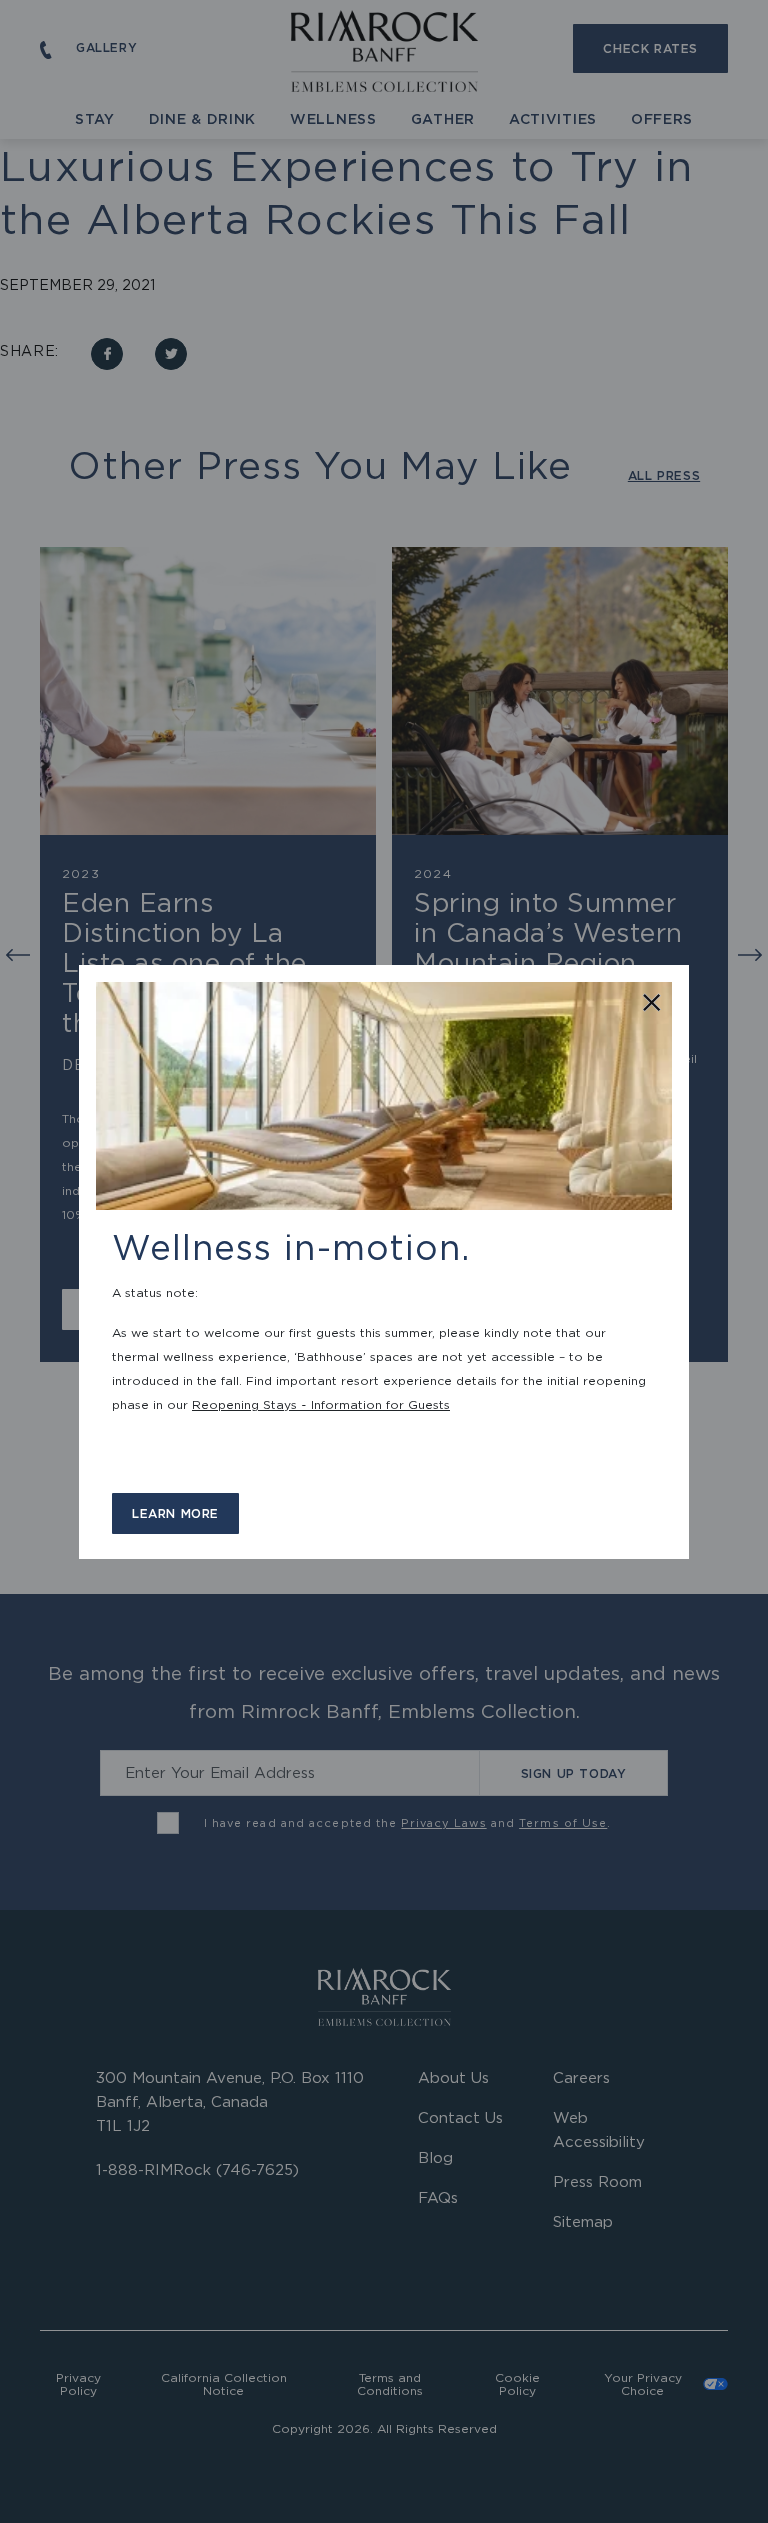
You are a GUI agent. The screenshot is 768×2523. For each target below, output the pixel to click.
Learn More (175, 1513)
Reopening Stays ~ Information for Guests (321, 1404)
